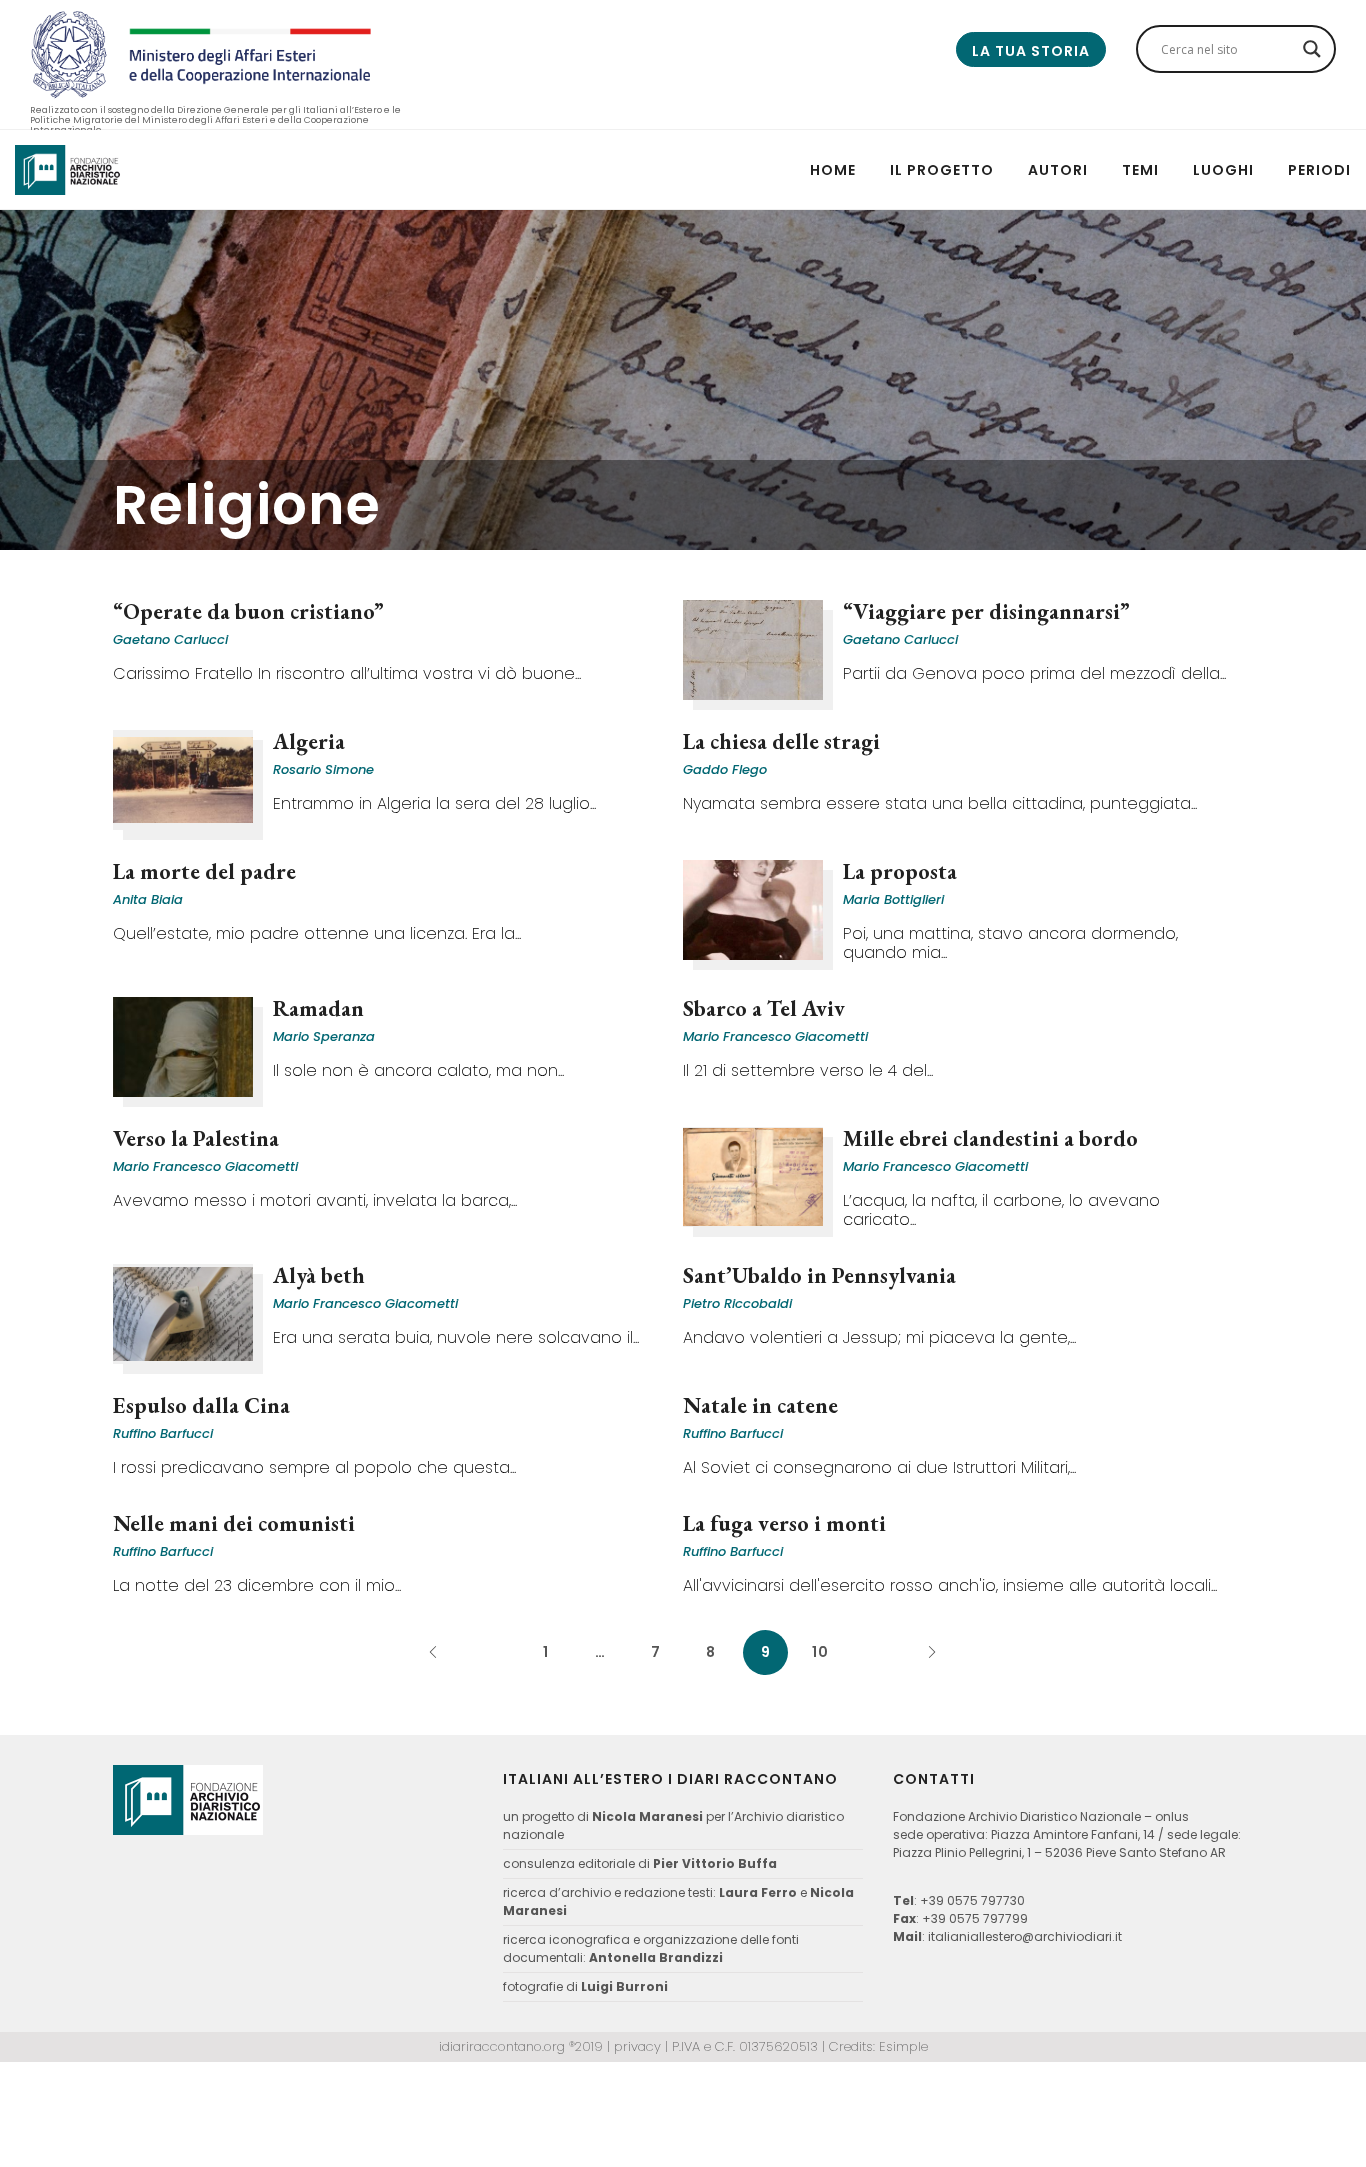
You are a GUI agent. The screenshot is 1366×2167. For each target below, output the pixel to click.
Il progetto (942, 170)
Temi (1140, 170)
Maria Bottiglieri (893, 899)
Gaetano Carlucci (170, 639)
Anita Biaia (148, 899)
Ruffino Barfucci (163, 1433)
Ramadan (318, 1008)
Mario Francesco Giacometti (775, 1036)
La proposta (900, 871)
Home (833, 170)
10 (820, 1652)
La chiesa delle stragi (781, 741)
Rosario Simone (323, 769)
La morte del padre (204, 871)
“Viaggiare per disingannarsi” (986, 611)
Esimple (903, 2046)
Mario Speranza (324, 1036)
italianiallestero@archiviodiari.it (1025, 1936)
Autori (1058, 170)
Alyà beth (319, 1275)
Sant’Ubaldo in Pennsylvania (819, 1275)
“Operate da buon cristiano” (248, 611)
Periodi (1319, 170)
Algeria (309, 741)
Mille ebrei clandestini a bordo (990, 1138)
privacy (637, 2046)
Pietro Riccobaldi (737, 1303)
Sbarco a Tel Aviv (764, 1008)
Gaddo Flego (725, 769)
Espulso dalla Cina (201, 1405)
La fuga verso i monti (784, 1523)
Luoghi (1223, 170)
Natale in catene (760, 1405)
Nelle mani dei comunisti (234, 1523)
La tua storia (1031, 51)
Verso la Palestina (196, 1138)
